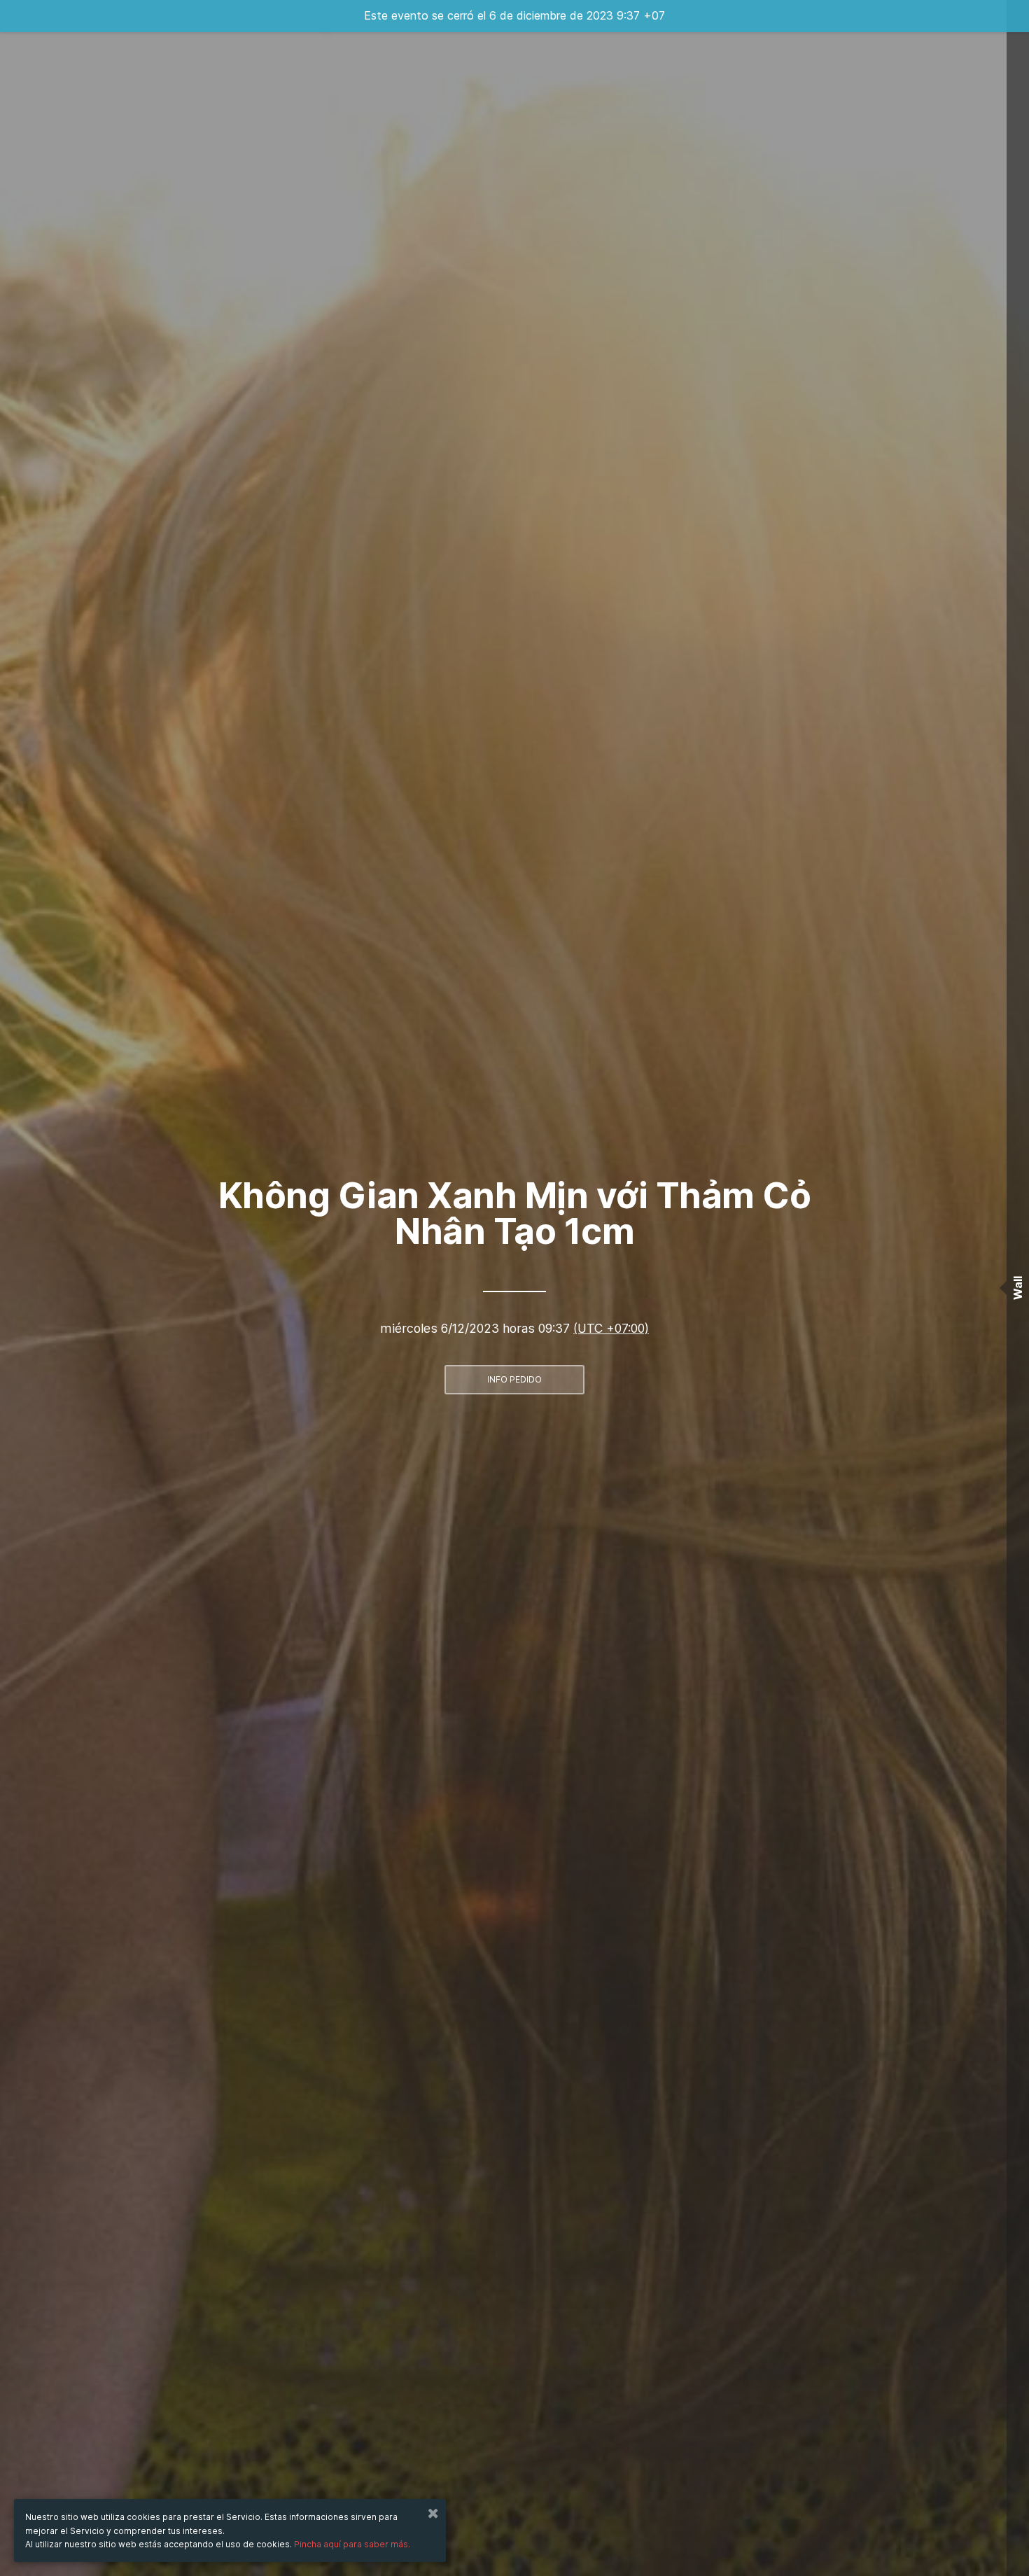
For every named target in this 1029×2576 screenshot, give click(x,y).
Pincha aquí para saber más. (352, 2544)
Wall (1018, 1288)
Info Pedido (514, 1379)
